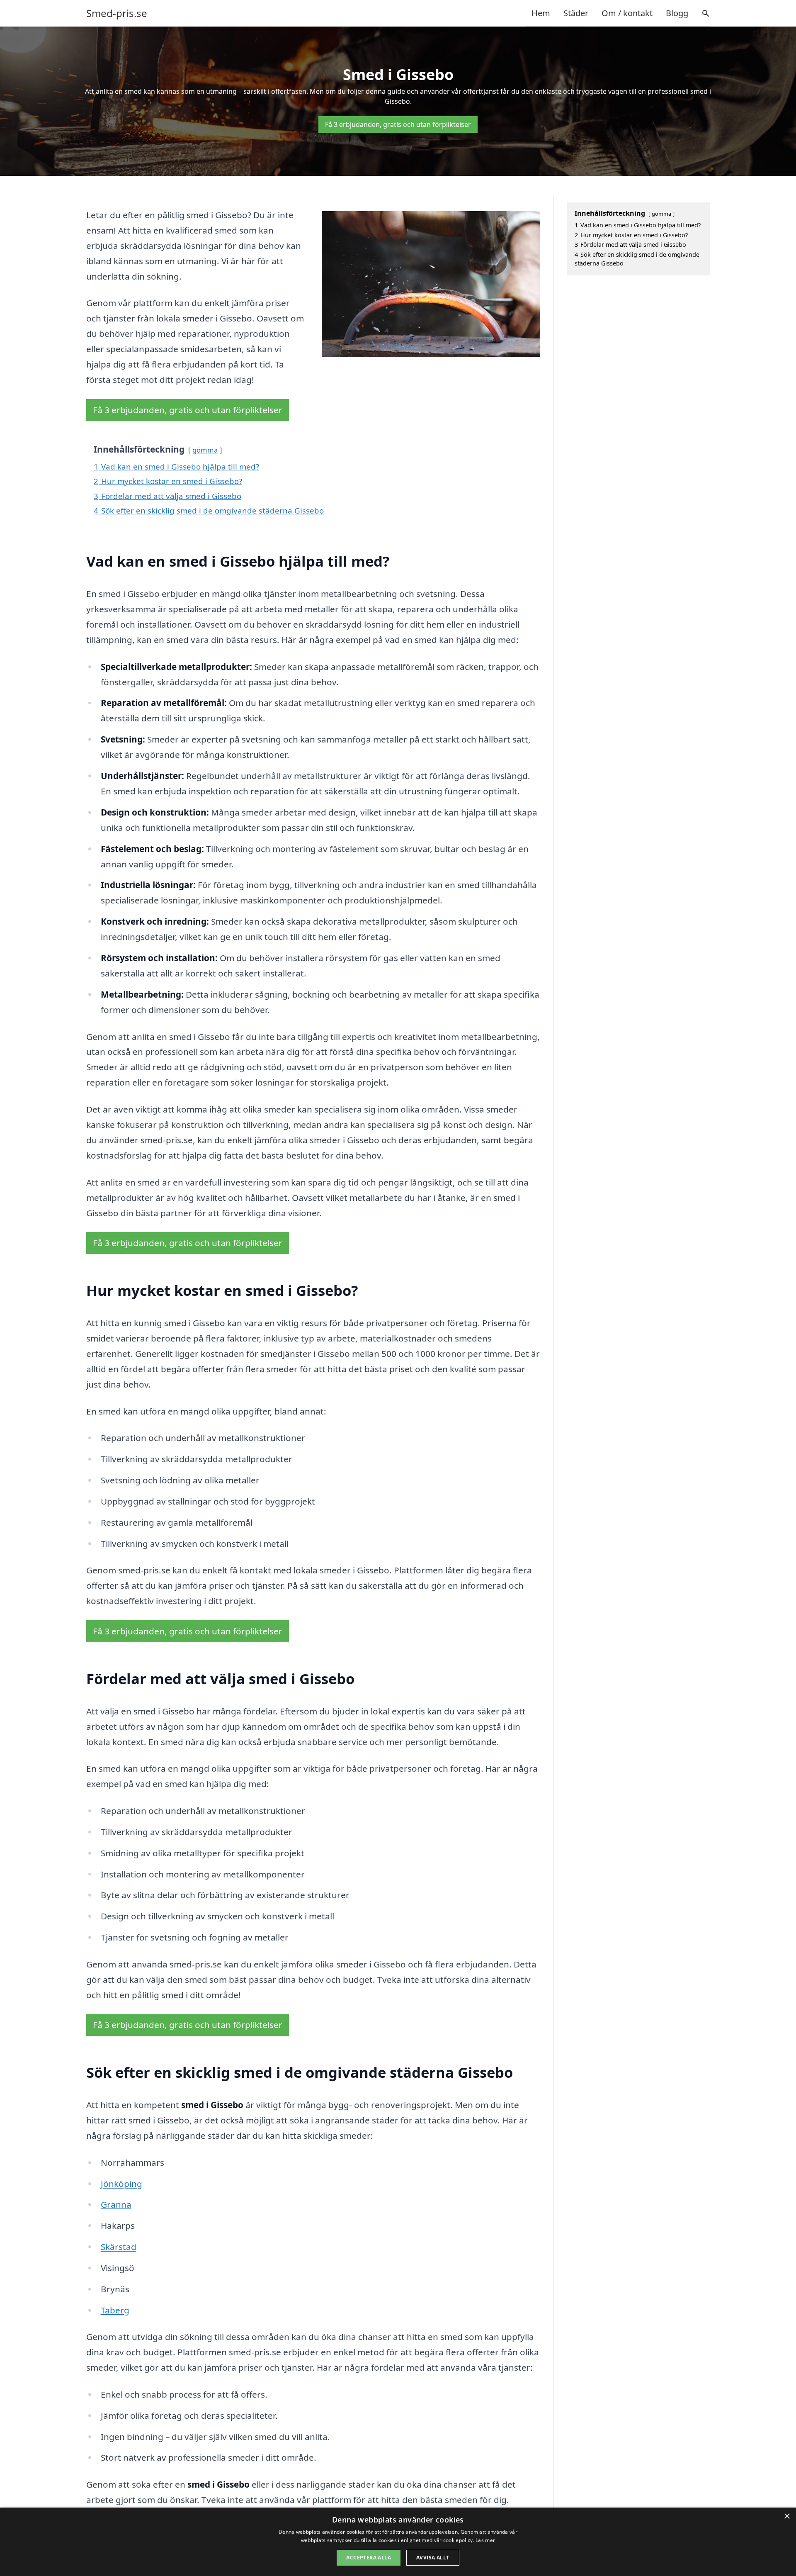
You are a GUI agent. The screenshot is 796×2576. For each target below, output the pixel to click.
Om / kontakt (627, 13)
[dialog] (398, 2542)
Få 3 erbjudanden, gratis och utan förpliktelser (398, 124)
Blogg (677, 13)
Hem (541, 13)
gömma (205, 450)
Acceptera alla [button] (369, 2558)
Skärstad (119, 2247)
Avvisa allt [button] (433, 2558)
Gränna (116, 2204)
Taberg (115, 2310)
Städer (576, 13)
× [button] (787, 2516)
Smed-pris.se (117, 13)
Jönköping (121, 2184)
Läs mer (485, 2540)
